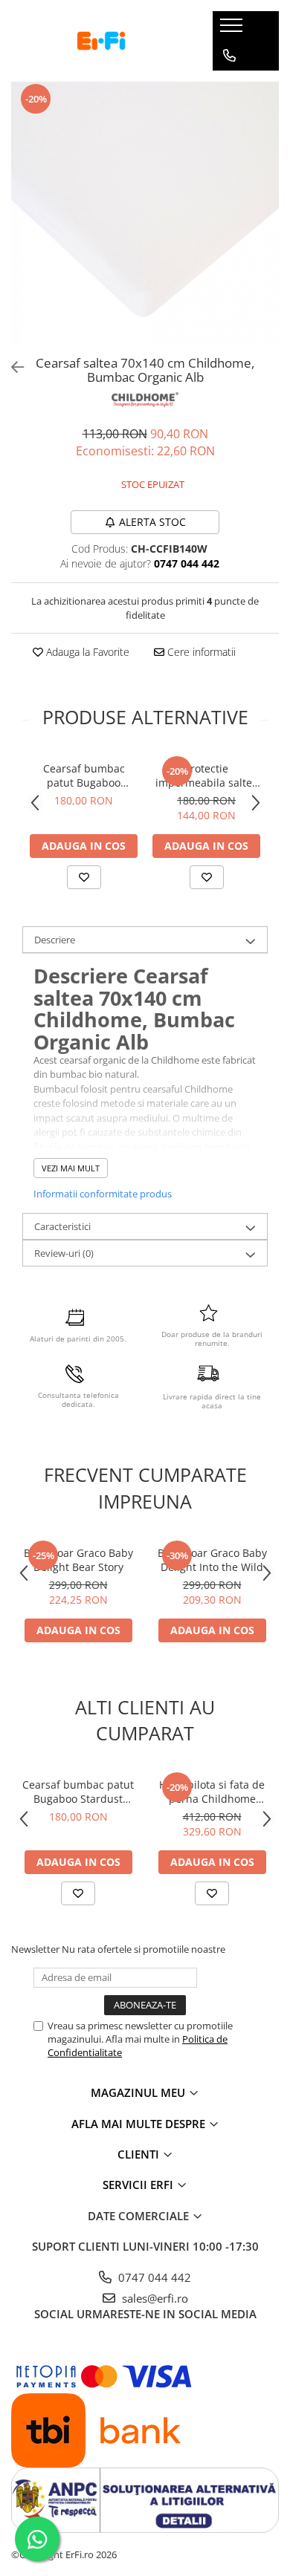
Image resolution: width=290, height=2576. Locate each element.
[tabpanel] (145, 215)
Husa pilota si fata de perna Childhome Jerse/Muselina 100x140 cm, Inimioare (212, 1792)
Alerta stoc (152, 522)
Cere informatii (200, 652)
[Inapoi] (11, 367)
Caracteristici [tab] (62, 1226)
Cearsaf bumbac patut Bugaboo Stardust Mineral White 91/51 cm (84, 775)
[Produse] (233, 30)
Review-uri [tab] (64, 1253)
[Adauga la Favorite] (84, 877)
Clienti (140, 2154)
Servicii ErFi (139, 2185)
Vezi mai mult (71, 1168)
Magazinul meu (139, 2092)
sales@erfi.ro (154, 2298)
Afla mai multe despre (140, 2124)
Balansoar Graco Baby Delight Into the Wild (212, 1560)
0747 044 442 (153, 2277)
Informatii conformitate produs (103, 1194)
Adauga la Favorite (86, 652)
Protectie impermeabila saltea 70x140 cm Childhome (207, 775)
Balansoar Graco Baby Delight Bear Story (78, 1560)
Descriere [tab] (55, 940)
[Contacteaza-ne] (229, 56)
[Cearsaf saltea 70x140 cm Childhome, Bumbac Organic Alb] (145, 215)
